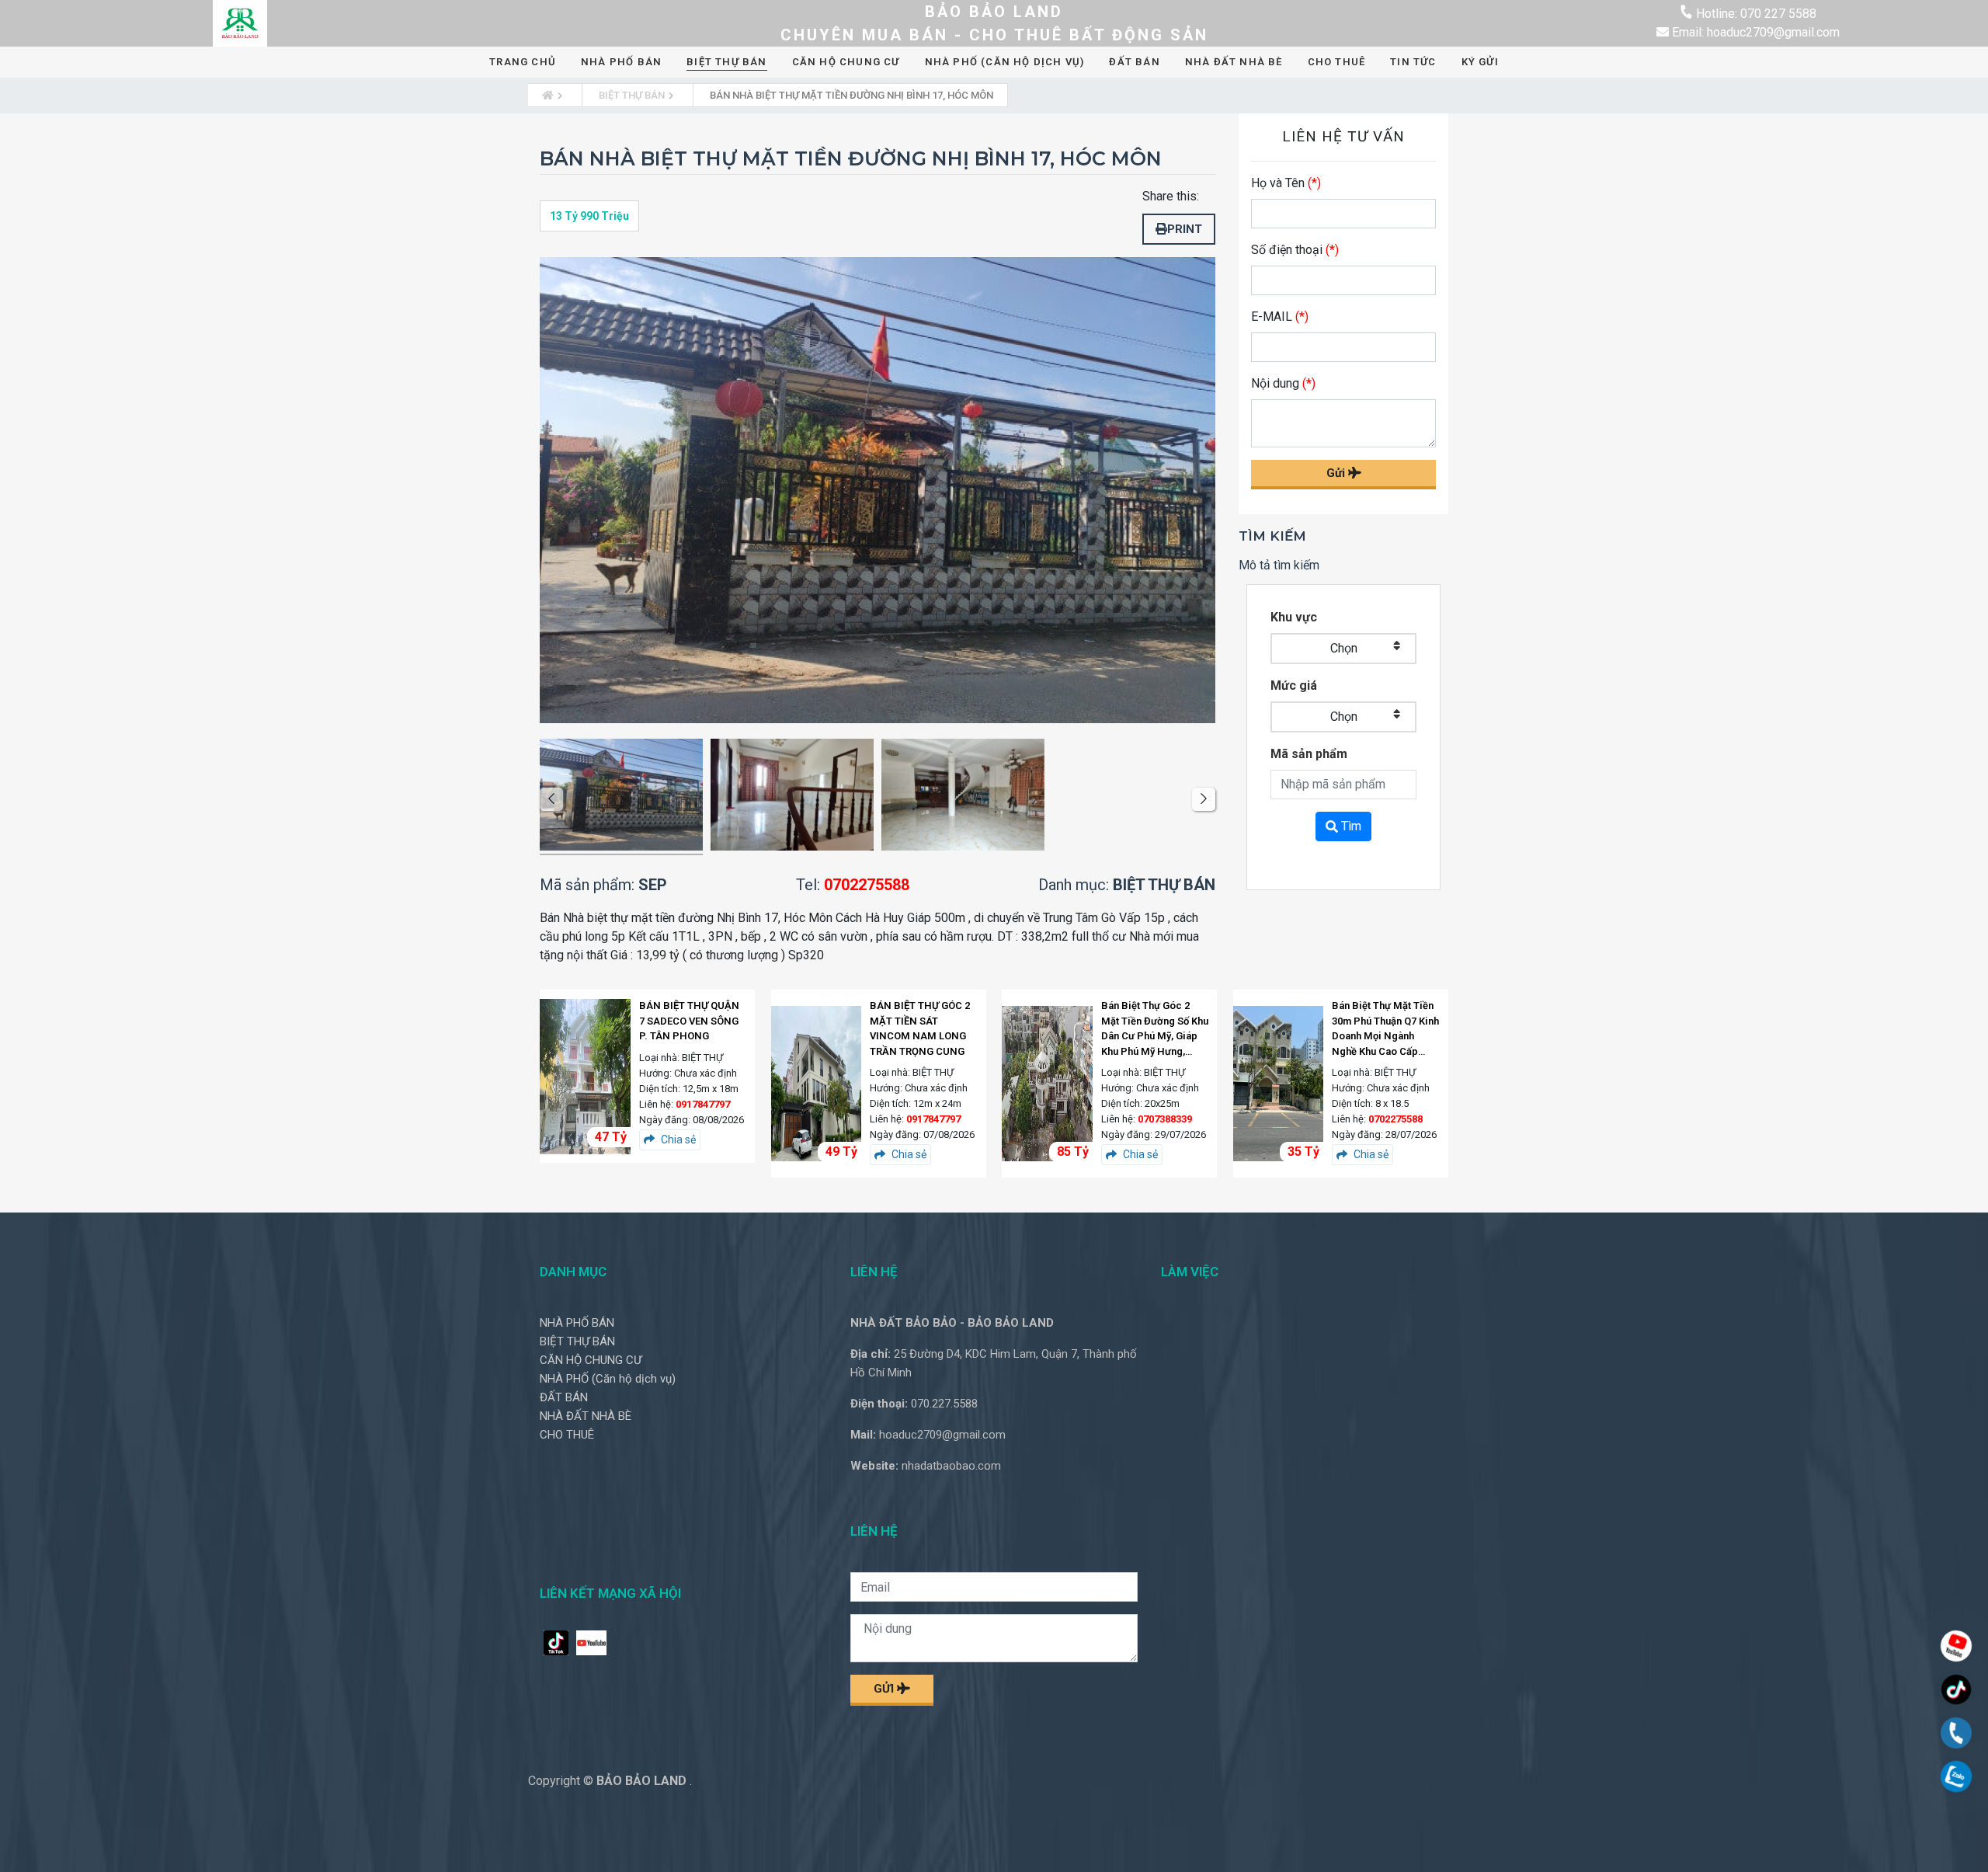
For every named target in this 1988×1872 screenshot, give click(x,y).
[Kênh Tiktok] (1956, 1691)
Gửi (1337, 473)
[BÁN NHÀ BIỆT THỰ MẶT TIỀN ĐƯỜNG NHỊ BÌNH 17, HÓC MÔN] (621, 797)
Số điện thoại (1295, 250)
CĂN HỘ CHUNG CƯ (846, 62)
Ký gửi (1480, 62)
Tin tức (1413, 62)
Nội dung (1283, 383)
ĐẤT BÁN (1134, 62)
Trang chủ (523, 62)
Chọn (1344, 648)
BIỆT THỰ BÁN (726, 62)
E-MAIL (1280, 317)
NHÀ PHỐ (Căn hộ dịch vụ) (1005, 62)
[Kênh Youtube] (1956, 1648)
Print (1185, 229)
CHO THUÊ (1337, 62)
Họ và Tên (1286, 183)
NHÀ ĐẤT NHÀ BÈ (1234, 62)
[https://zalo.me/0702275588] (1956, 1778)
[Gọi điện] (1956, 1735)
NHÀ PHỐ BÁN (621, 62)
